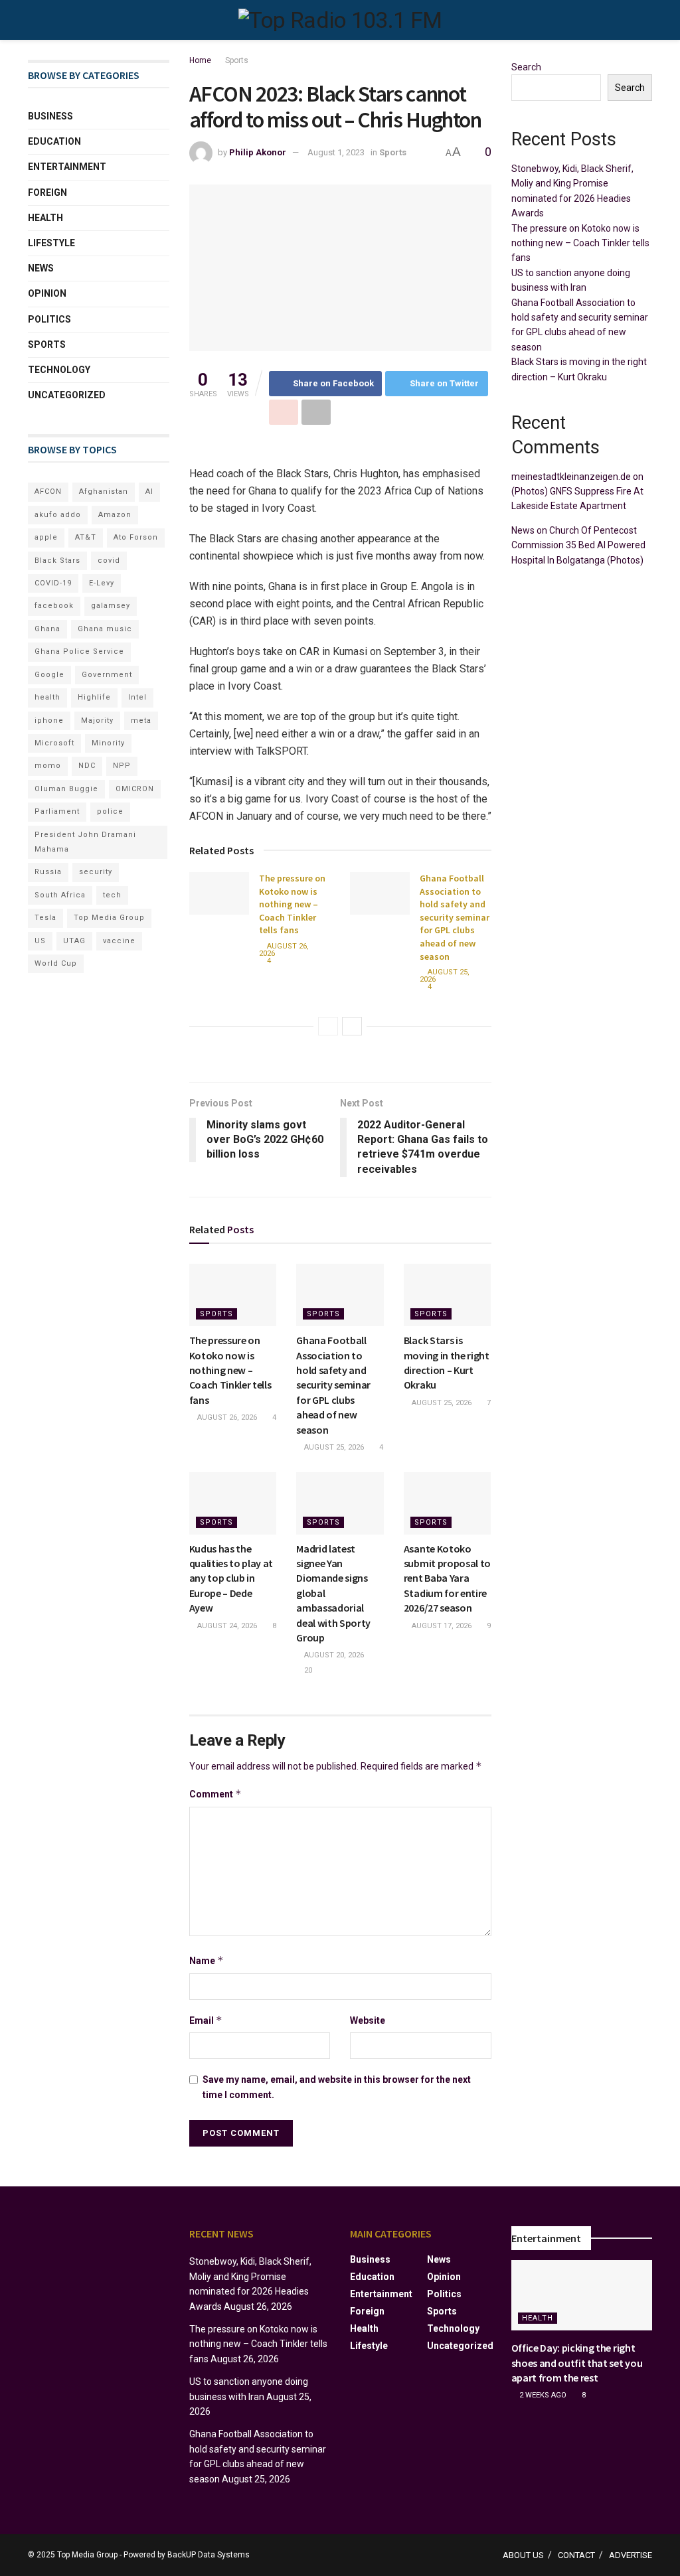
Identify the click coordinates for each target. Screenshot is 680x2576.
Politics (49, 319)
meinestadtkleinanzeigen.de (571, 477)
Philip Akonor (258, 152)
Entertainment (67, 167)
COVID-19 (53, 583)
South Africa (60, 895)
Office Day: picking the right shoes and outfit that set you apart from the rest (577, 2363)
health (47, 697)
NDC (87, 766)
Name (207, 1960)
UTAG (74, 941)
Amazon (115, 515)
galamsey (111, 606)
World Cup (56, 963)
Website (368, 2020)
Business (50, 116)
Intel (137, 697)
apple (46, 537)
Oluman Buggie (66, 789)
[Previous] (328, 1026)
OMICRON (135, 789)
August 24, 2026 (226, 1626)
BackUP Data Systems (209, 2555)
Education (54, 141)
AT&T (86, 537)
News (41, 268)
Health (45, 218)
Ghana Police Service (79, 651)
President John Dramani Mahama (85, 842)
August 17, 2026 (441, 1626)
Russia (48, 872)
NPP (122, 766)
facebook (54, 606)
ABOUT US (523, 2555)
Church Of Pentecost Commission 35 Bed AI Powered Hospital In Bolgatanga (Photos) (578, 545)
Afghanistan (104, 492)
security (96, 872)
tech (112, 895)
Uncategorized (67, 395)
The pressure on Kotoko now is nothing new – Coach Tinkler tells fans (292, 904)
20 (307, 1670)
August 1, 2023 (336, 152)
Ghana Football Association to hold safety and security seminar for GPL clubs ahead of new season (455, 917)
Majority (97, 720)
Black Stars (57, 561)
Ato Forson (136, 537)
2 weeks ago (542, 2395)
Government (107, 675)
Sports (237, 60)
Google (49, 675)
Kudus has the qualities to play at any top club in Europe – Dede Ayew (231, 1578)
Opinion (47, 293)
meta (141, 720)
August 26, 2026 (284, 950)
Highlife (94, 697)
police (110, 811)
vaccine (119, 941)
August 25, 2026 (445, 976)
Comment (215, 1794)
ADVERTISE (631, 2555)
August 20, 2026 (333, 1655)
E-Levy (102, 583)
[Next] (352, 1026)
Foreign (47, 192)
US (40, 941)
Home (200, 60)
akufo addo (58, 515)
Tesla (45, 918)
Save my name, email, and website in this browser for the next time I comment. (337, 2087)
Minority (108, 743)
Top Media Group (109, 918)
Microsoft (54, 743)
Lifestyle (51, 243)
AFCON (48, 492)
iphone (49, 720)
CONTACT (576, 2555)
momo (48, 766)
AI (149, 492)
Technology (59, 370)
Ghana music (105, 629)
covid (109, 561)
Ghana (47, 629)
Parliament (57, 811)
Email (206, 2020)
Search (526, 67)
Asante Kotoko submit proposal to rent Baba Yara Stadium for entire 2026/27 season (447, 1578)
